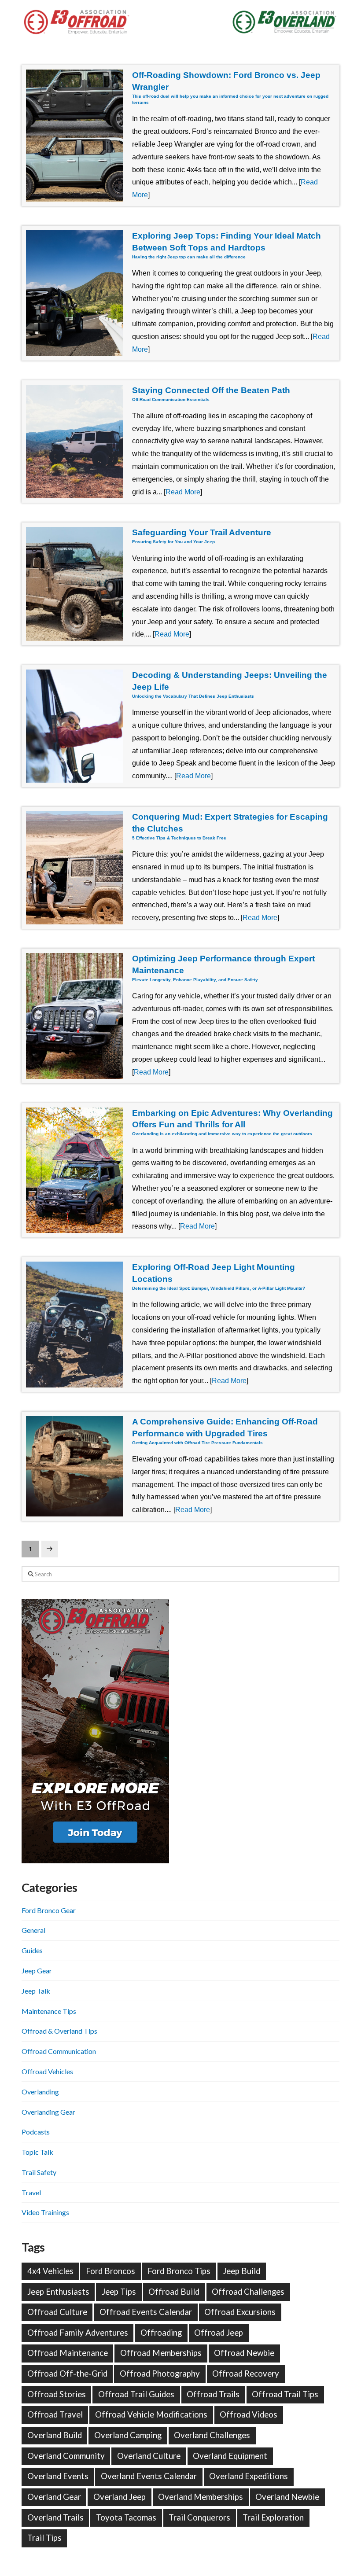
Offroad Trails (213, 2394)
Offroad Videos (249, 2414)
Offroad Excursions (240, 2312)
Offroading (161, 2333)
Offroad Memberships (161, 2353)
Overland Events (58, 2476)
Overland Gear (54, 2497)
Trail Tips (44, 2538)
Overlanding (40, 2092)
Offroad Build (174, 2292)
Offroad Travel (55, 2414)
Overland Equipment (230, 2456)
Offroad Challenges (248, 2292)
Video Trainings (45, 2212)
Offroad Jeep (219, 2333)
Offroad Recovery (246, 2374)
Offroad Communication (59, 2051)
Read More (183, 492)
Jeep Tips (119, 2292)
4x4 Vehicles (50, 2271)
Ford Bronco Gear (49, 1910)
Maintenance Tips (49, 2011)
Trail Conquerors (199, 2517)
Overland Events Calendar (149, 2476)
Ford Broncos (111, 2271)
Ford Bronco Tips (179, 2271)
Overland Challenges (212, 2435)
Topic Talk (37, 2152)
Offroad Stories (57, 2394)
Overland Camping (128, 2435)
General (33, 1930)
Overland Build (55, 2435)
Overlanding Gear (48, 2112)
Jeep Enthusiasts (58, 2292)
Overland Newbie (287, 2497)
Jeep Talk (36, 1991)
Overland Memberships (201, 2497)
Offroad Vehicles (47, 2071)
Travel (31, 2192)
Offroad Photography (160, 2374)
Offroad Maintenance (68, 2353)
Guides (32, 1950)
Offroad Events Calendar (146, 2312)
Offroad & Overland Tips (59, 2031)
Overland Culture (149, 2456)
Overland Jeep (120, 2497)
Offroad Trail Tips (285, 2394)
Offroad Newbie (244, 2353)
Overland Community (66, 2456)
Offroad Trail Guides (136, 2394)
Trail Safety (39, 2172)
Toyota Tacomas (126, 2517)
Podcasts (36, 2132)
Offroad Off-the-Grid (67, 2374)
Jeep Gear (37, 1971)
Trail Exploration (273, 2517)
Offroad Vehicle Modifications (151, 2414)
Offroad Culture (57, 2312)
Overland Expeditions (249, 2476)
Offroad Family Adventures (78, 2333)
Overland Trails (55, 2517)
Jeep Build (241, 2271)
